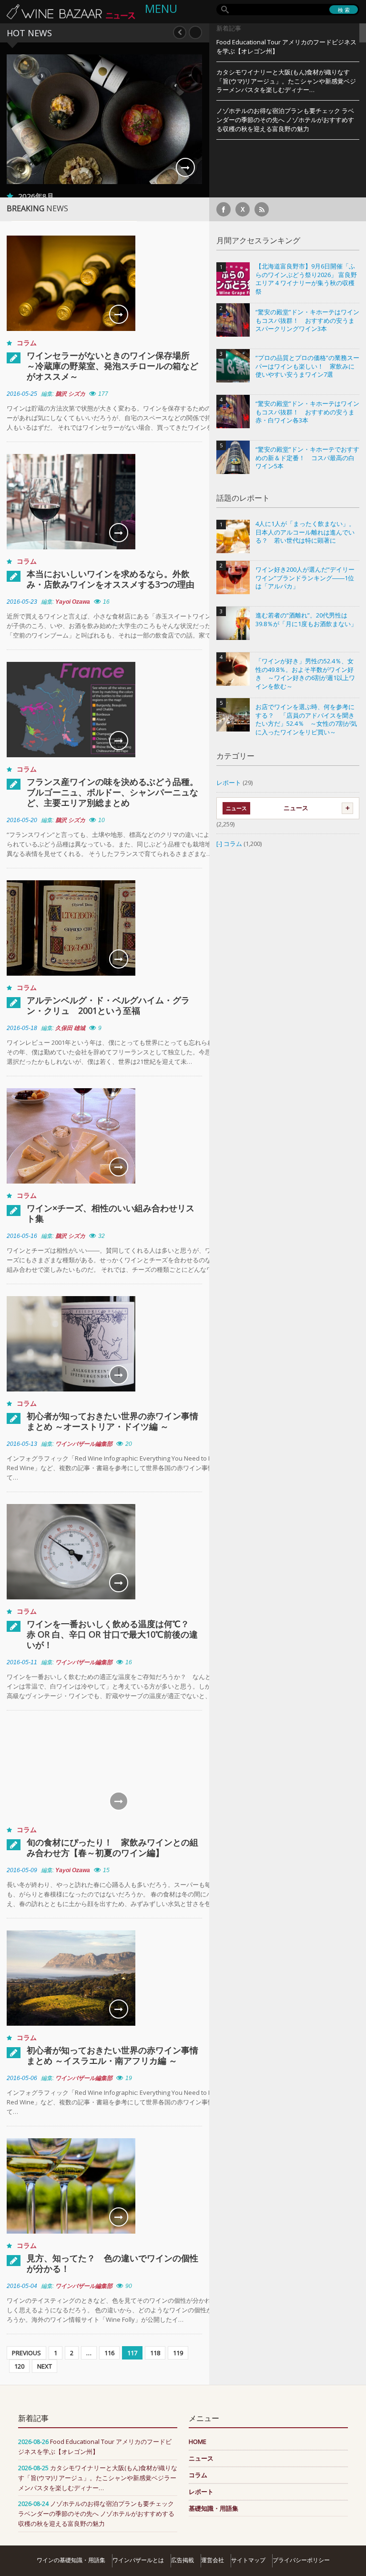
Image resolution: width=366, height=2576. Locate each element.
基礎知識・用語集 (213, 2508)
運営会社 (213, 2560)
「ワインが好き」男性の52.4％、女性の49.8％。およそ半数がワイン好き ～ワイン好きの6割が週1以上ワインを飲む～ (305, 674)
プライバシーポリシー (301, 2560)
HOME (198, 2442)
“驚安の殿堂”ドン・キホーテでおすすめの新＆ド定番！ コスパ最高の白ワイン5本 (307, 458)
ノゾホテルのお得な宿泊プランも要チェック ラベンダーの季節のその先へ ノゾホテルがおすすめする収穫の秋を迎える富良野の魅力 (285, 120)
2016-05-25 (22, 394)
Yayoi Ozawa (73, 602)
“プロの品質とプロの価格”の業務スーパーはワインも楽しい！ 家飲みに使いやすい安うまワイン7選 (307, 366)
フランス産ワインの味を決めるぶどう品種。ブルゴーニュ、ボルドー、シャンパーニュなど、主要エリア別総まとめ (112, 792)
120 (19, 2366)
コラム (27, 343)
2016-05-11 (22, 1662)
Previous (180, 32)
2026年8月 (43, 196)
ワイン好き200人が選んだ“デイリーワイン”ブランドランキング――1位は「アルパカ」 (305, 578)
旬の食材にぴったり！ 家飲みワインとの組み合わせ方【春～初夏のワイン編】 (112, 1847)
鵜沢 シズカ (70, 394)
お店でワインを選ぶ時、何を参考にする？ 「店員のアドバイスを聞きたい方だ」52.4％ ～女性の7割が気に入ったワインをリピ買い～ (306, 720)
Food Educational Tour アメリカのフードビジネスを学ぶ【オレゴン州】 (286, 46)
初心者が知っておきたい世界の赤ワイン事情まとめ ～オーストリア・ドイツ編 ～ (112, 1421)
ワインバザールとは (138, 2560)
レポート (229, 783)
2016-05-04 (22, 2286)
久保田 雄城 (70, 1028)
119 (178, 2353)
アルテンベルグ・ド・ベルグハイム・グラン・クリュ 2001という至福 (108, 1005)
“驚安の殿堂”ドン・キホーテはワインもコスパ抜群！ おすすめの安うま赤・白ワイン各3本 (307, 412)
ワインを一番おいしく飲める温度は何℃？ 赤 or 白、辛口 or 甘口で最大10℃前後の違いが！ (112, 1634)
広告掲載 (183, 2560)
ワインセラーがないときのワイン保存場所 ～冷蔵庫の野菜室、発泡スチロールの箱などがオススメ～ (112, 366)
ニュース (296, 808)
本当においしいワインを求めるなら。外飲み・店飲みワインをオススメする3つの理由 (111, 579)
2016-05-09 (22, 1870)
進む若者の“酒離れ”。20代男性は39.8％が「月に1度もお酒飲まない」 (306, 620)
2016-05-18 (22, 1028)
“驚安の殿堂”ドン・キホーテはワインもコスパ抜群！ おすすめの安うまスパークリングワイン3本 (307, 320)
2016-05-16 (22, 1236)
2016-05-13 (22, 1444)
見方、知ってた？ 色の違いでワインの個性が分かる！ (112, 2263)
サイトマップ (248, 2560)
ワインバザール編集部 (84, 1444)
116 (109, 2353)
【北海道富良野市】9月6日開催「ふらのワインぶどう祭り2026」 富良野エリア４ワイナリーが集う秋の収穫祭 (306, 279)
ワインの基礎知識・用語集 (71, 2560)
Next (195, 32)
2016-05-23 (22, 602)
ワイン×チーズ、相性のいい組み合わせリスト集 (111, 1213)
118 (155, 2353)
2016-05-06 (22, 2078)
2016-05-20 (22, 820)
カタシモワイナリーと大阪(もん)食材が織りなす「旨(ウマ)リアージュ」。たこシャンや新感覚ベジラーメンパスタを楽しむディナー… (286, 81)
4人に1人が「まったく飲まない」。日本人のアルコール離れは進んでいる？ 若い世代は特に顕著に (305, 532)
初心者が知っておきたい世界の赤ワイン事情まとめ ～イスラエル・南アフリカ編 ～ (112, 2055)
